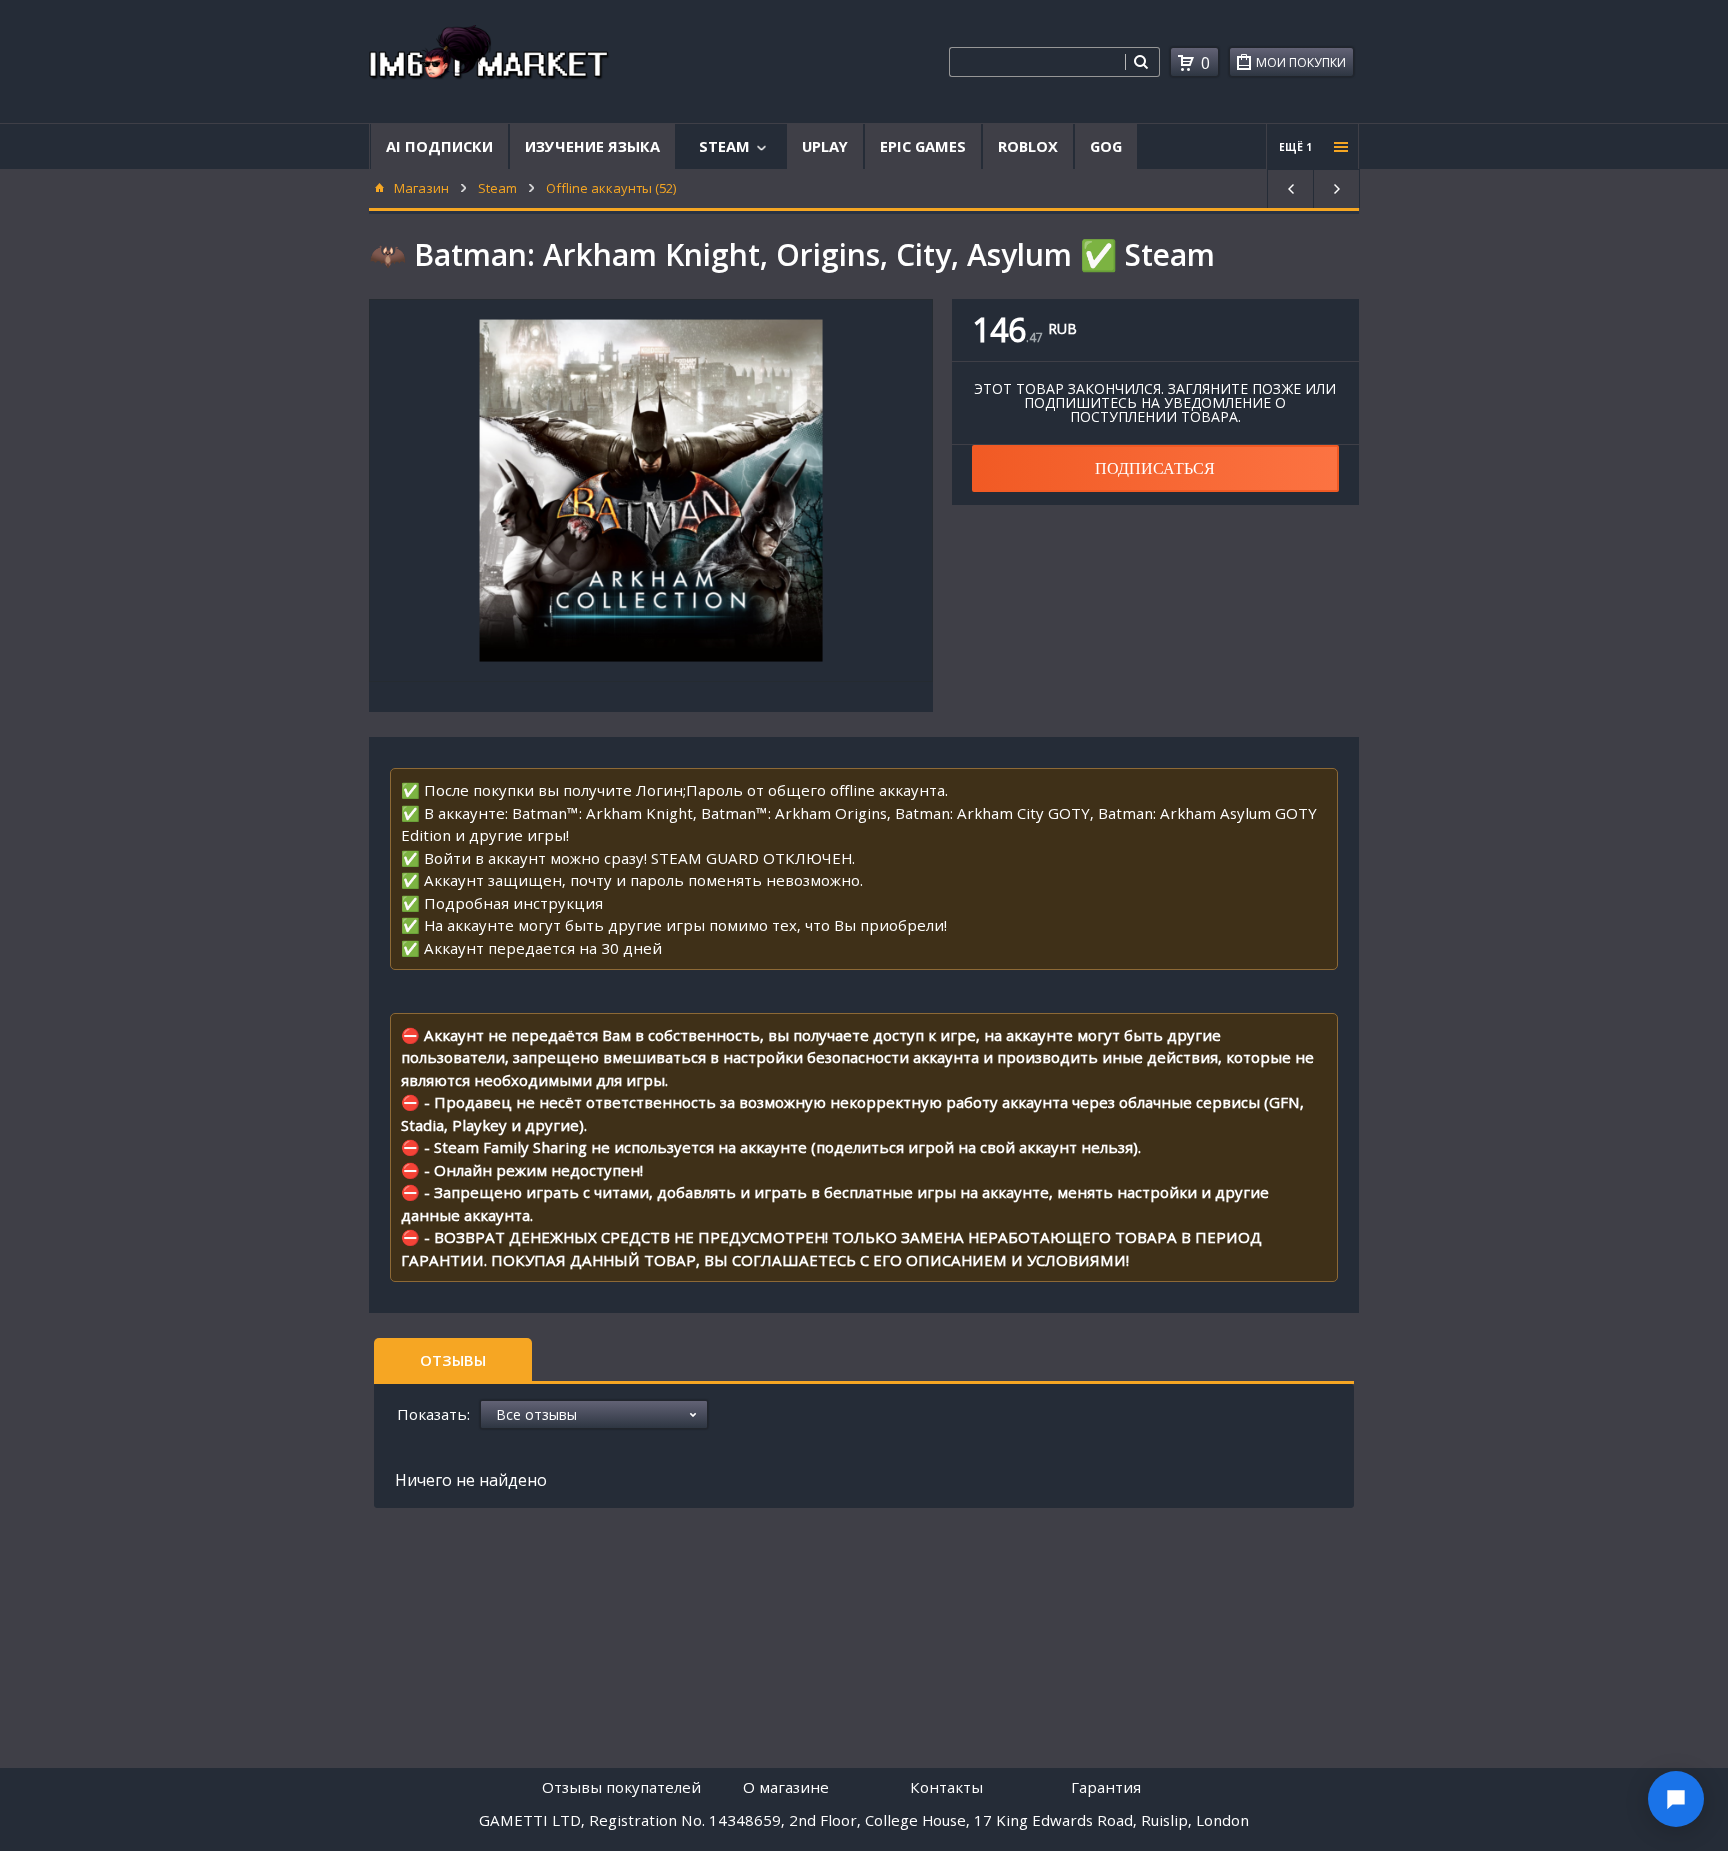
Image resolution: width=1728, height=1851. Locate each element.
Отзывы (453, 1360)
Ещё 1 (1295, 147)
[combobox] (1037, 62)
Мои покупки (1301, 62)
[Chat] (1676, 1799)
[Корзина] (1186, 63)
